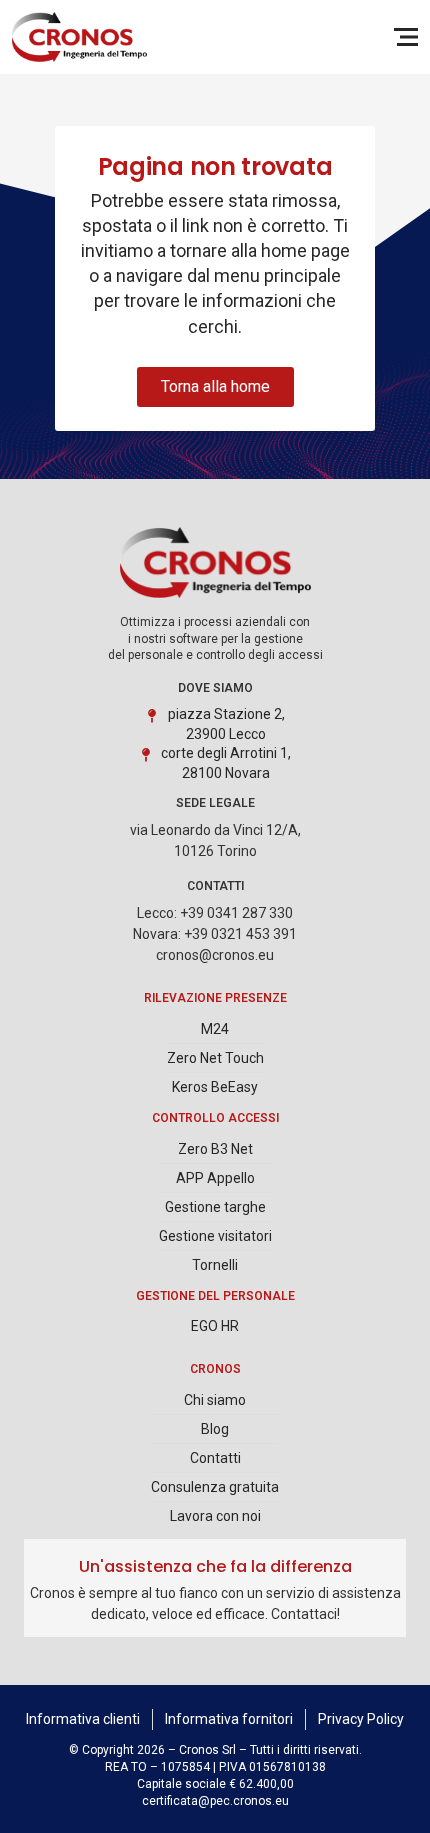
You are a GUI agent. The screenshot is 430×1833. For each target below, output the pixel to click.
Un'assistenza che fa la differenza (215, 1566)
